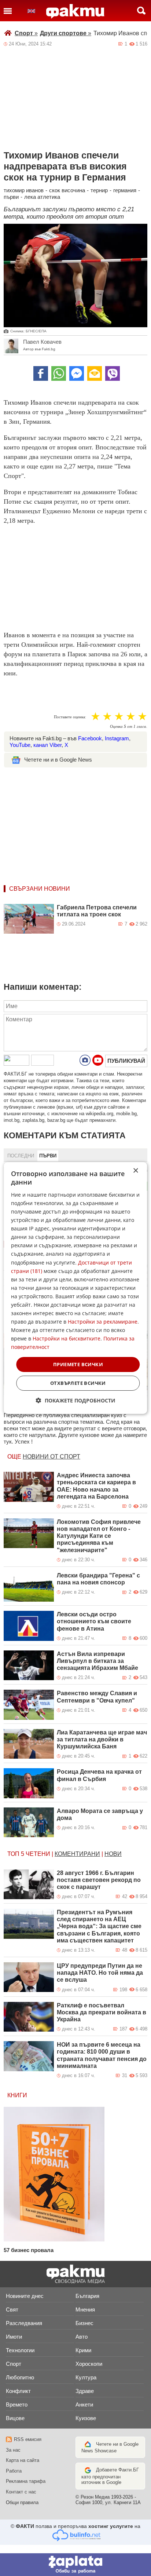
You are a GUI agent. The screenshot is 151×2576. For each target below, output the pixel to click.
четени (38, 1854)
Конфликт (18, 2391)
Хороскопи (89, 2364)
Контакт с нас (21, 2492)
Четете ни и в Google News (58, 760)
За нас (13, 2450)
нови (113, 1854)
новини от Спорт (51, 1457)
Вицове (15, 2418)
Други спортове (66, 33)
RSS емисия (28, 2439)
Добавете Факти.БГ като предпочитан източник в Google (110, 2476)
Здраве (85, 2391)
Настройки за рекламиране (103, 1322)
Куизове (86, 2418)
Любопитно (20, 2377)
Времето (17, 2404)
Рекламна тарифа (26, 2481)
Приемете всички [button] (78, 1364)
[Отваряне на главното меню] (8, 11)
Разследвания (24, 2323)
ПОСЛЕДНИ (21, 1156)
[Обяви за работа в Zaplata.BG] (75, 2565)
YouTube (20, 745)
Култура (86, 2377)
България (87, 2296)
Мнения (85, 2309)
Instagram (117, 738)
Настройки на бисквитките (67, 1338)
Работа (14, 2471)
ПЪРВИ (48, 1156)
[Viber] (113, 373)
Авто (82, 2337)
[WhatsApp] (59, 373)
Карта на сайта (23, 2460)
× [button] (135, 1171)
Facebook (90, 738)
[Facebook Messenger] (77, 373)
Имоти (14, 2337)
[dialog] (75, 1288)
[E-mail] (95, 373)
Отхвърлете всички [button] (78, 1383)
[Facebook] (41, 373)
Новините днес (25, 2296)
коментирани (77, 1854)
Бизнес (84, 2323)
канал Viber (47, 745)
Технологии (20, 2350)
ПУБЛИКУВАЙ (126, 1061)
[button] (76, 1400)
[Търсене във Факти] (141, 11)
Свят (12, 2309)
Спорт (26, 33)
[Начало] (75, 11)
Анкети (84, 2404)
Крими (83, 2350)
